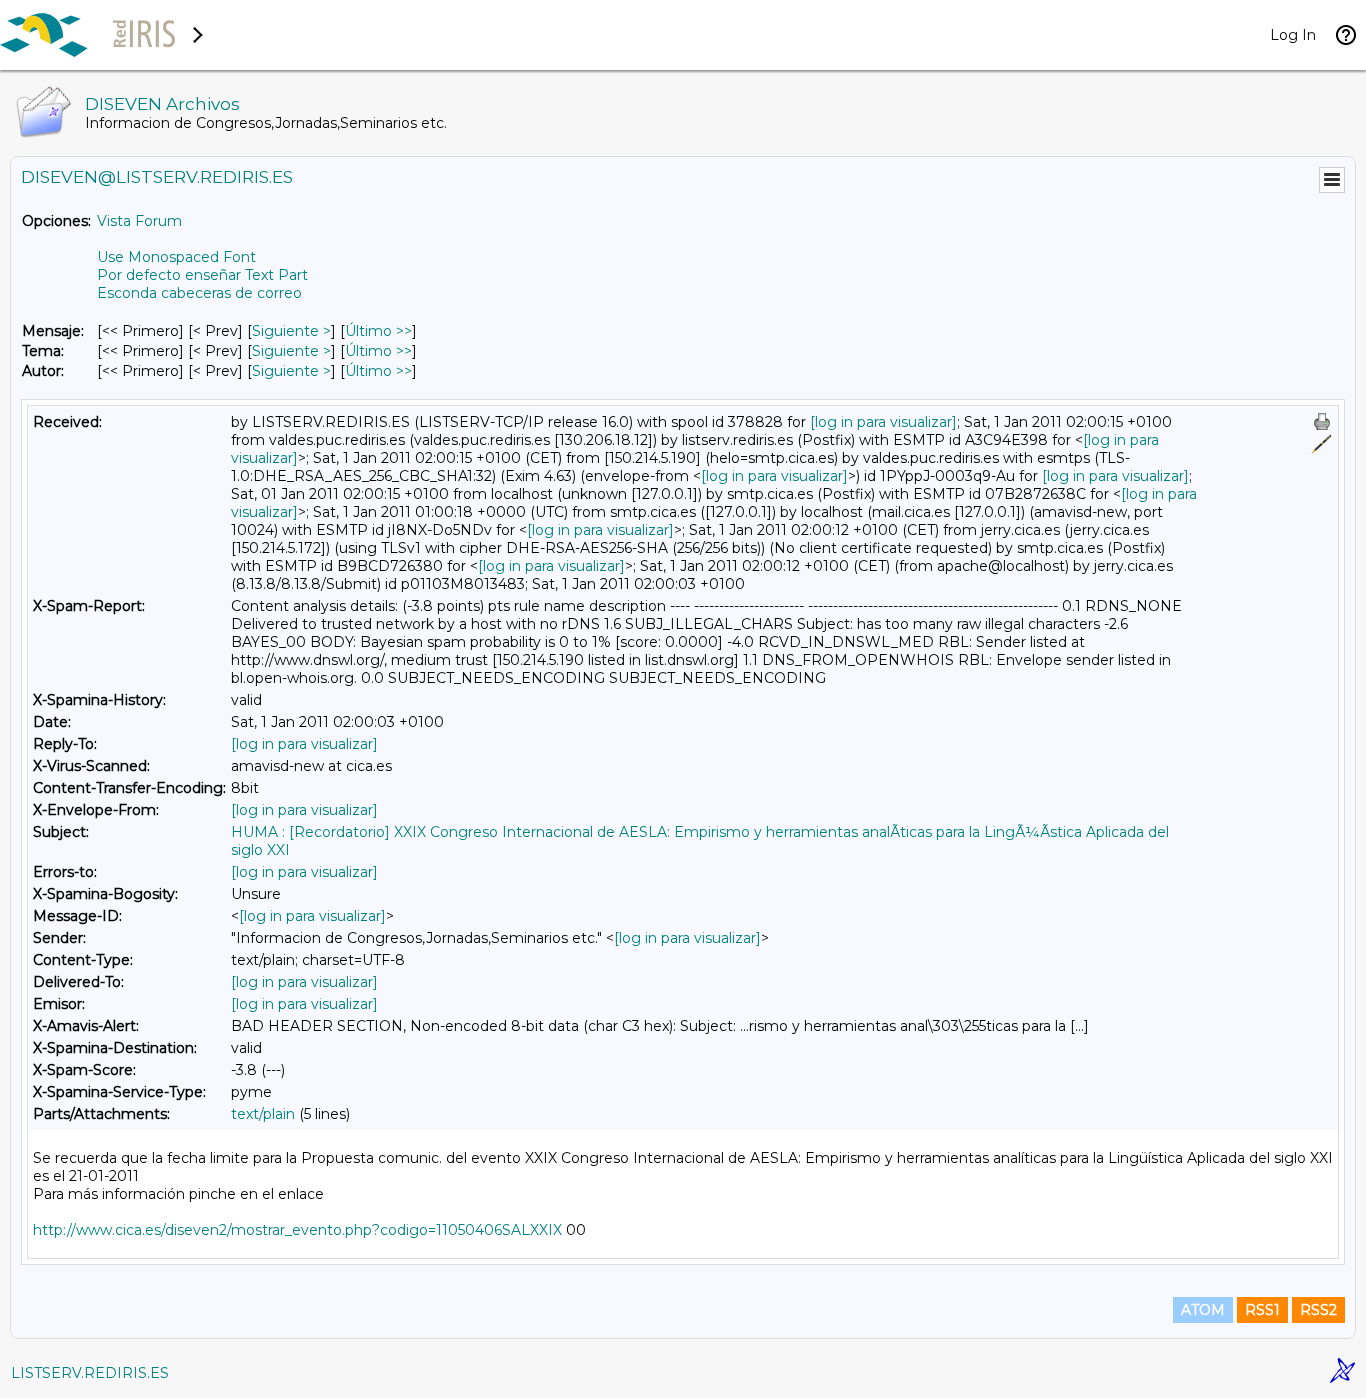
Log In (1293, 35)
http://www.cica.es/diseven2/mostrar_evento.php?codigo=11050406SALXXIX (297, 1230)
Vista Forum (139, 221)
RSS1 (1262, 1310)
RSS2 (1318, 1310)
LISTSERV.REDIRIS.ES (90, 1373)
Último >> (378, 331)
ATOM (1203, 1310)
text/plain (263, 1114)
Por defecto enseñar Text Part (202, 275)
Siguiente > (291, 331)
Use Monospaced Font (176, 257)
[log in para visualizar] (883, 422)
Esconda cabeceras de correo (199, 293)
